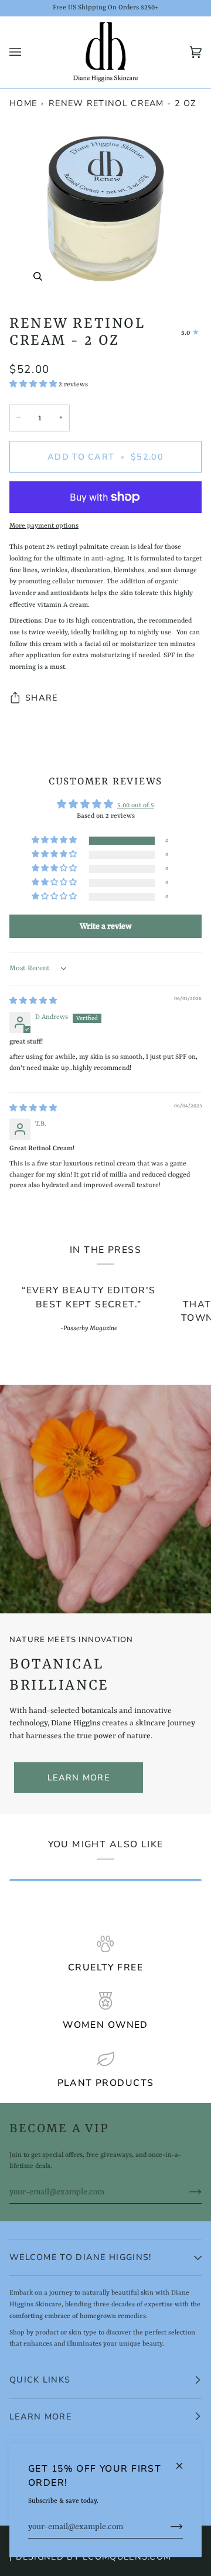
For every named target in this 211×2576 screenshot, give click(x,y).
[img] (33, 1001)
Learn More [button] (40, 2417)
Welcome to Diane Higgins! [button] (80, 2257)
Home (23, 103)
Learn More (79, 1778)
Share (41, 698)
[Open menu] (27, 52)
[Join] (167, 2527)
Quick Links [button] (40, 2380)
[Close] (184, 2461)
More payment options (44, 526)
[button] (34, 385)
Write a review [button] (106, 926)
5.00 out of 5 (136, 806)
